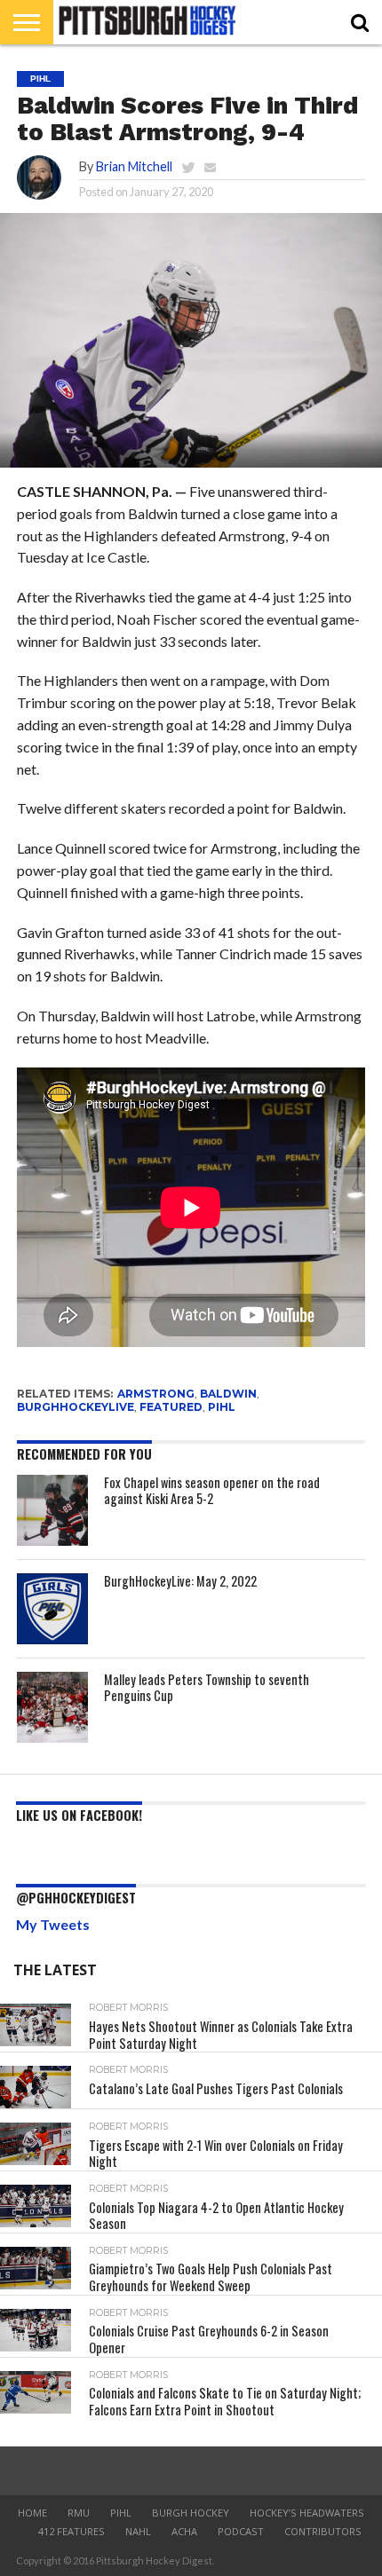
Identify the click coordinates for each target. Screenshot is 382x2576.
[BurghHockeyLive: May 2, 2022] (52, 1609)
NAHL (138, 2531)
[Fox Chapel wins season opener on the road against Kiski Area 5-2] (52, 1510)
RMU (79, 2513)
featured (171, 1407)
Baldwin (228, 1394)
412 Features (72, 2531)
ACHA (184, 2531)
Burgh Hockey (191, 2513)
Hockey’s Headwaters (307, 2513)
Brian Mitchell (134, 166)
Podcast (241, 2531)
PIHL (222, 1407)
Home (32, 2513)
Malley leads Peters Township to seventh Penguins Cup (207, 1688)
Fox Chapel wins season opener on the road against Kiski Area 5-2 (212, 1491)
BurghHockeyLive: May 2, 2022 (180, 1581)
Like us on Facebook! (79, 1815)
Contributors (323, 2531)
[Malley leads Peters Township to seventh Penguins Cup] (52, 1707)
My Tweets (53, 1924)
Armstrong (156, 1394)
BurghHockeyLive (76, 1407)
